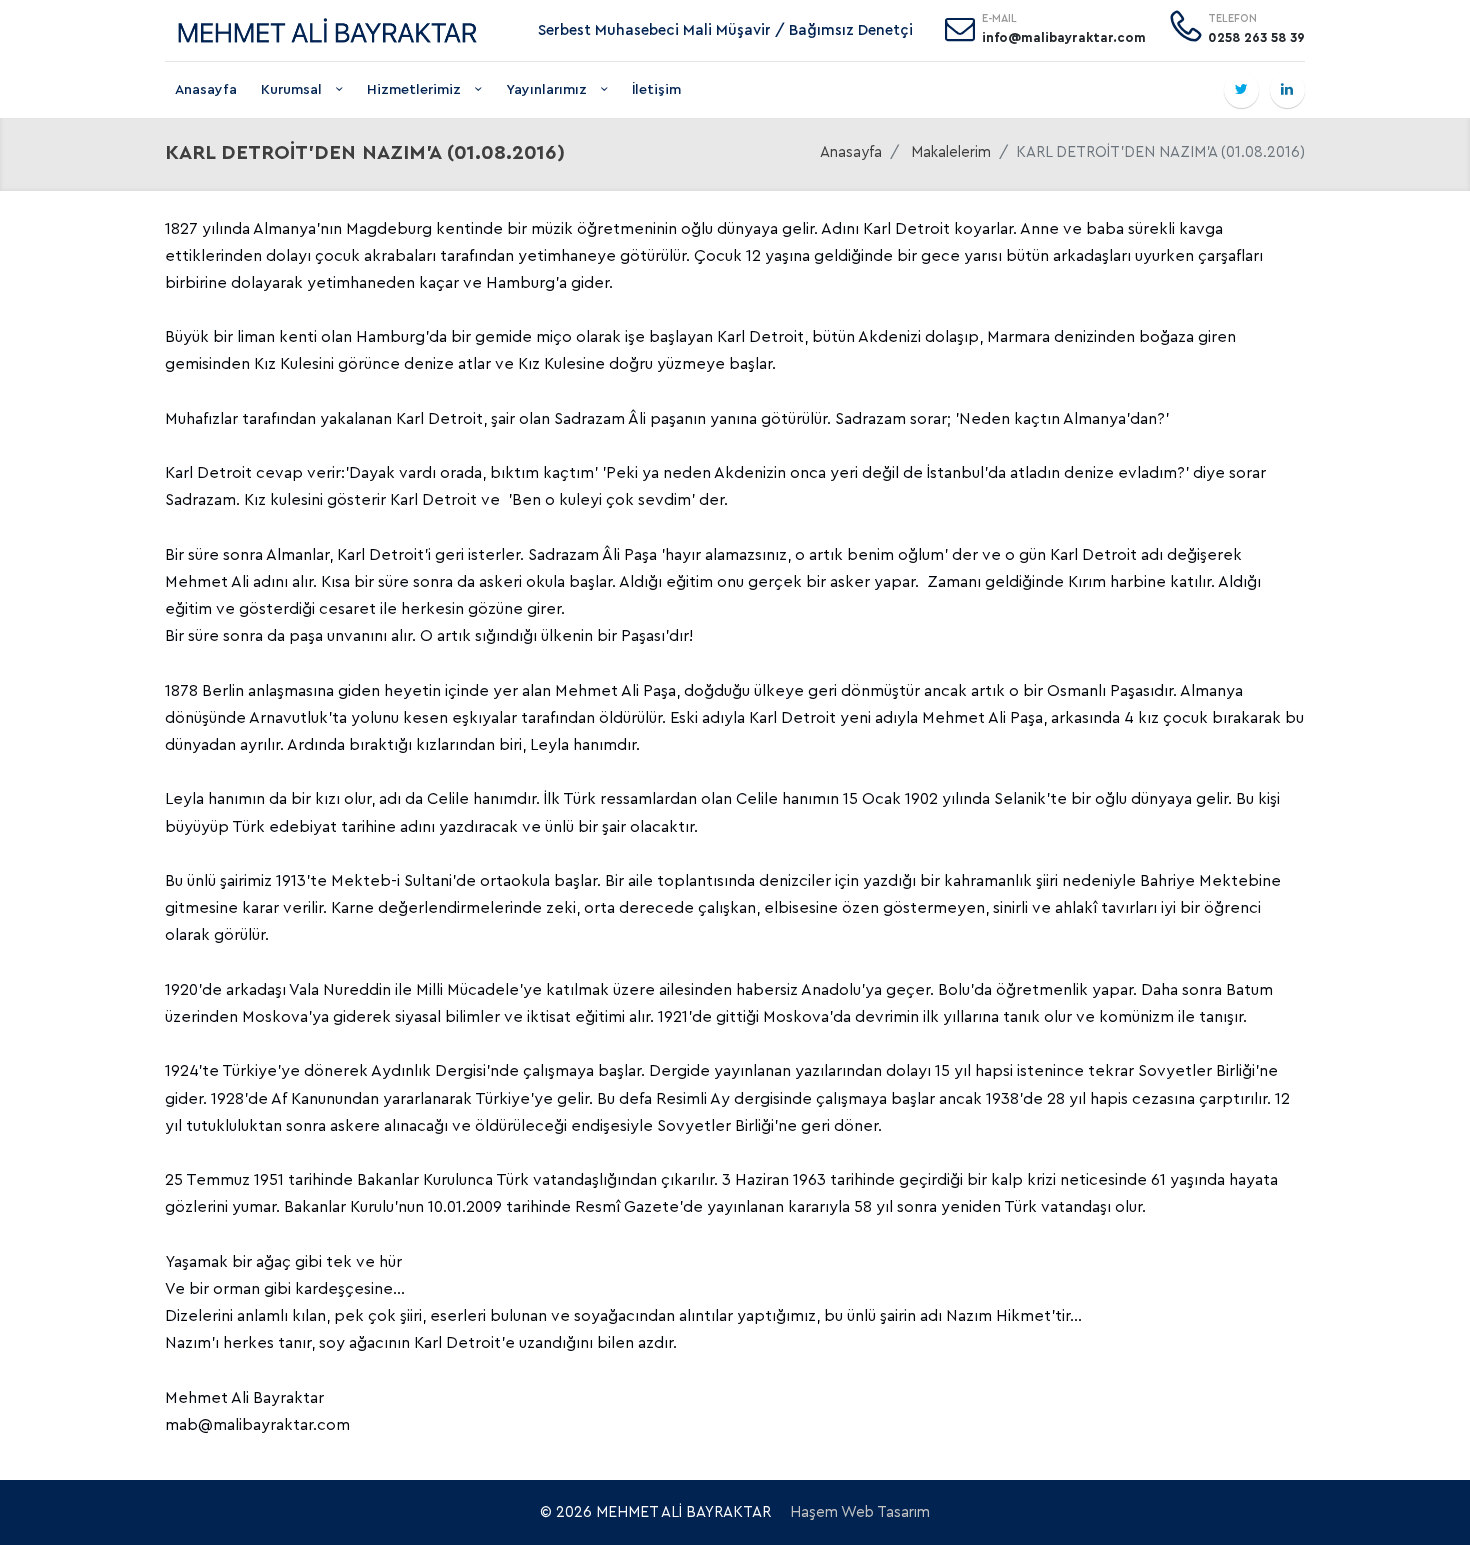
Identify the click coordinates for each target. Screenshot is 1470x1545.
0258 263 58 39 (1256, 37)
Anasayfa (206, 90)
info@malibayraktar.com (1064, 37)
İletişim (656, 90)
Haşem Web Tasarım (860, 1512)
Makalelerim (951, 152)
